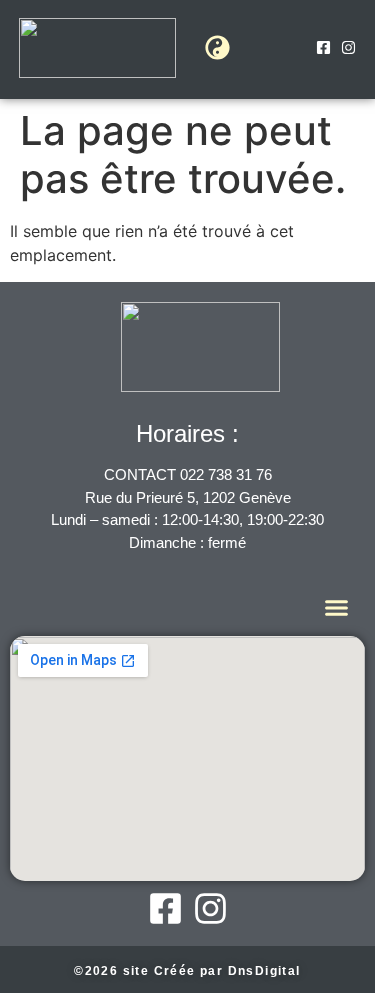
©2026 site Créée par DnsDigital (187, 971)
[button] (217, 48)
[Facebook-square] (323, 47)
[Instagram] (348, 47)
